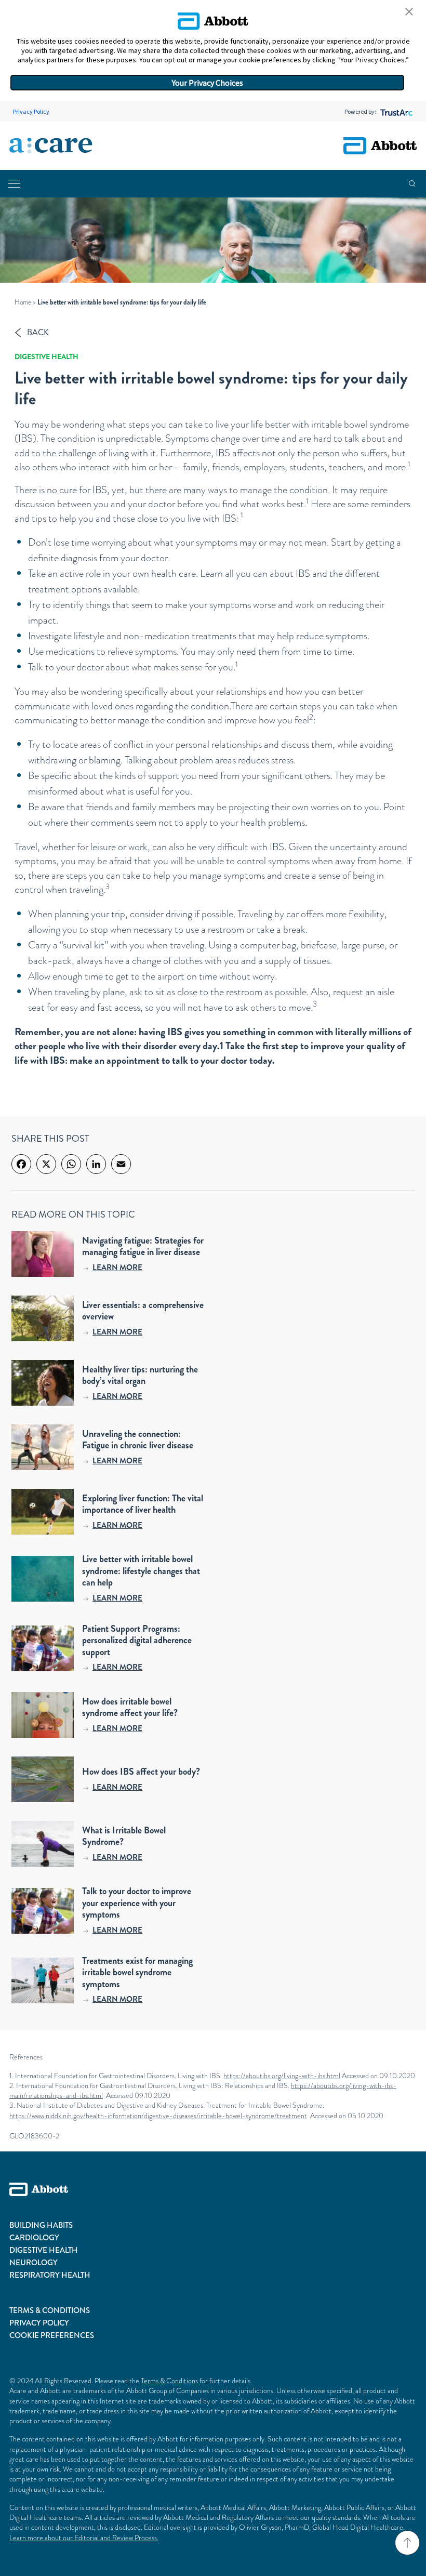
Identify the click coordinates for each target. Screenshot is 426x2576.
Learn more (117, 1267)
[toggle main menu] (14, 184)
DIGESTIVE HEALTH (44, 2250)
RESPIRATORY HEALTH (50, 2275)
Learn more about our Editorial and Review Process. (84, 2538)
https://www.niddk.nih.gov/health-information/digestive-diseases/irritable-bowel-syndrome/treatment (158, 2116)
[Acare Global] (51, 146)
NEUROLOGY (34, 2263)
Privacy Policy (31, 111)
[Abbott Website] (213, 2201)
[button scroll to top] (407, 2543)
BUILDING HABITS (41, 2225)
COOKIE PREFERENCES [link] (52, 2335)
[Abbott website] (380, 146)
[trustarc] (396, 111)
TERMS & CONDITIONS (50, 2310)
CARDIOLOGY (34, 2238)
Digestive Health (46, 356)
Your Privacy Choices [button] (208, 83)
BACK (38, 332)
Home (23, 302)
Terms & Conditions (169, 2381)
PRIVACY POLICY (39, 2323)
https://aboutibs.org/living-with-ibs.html (282, 2076)
